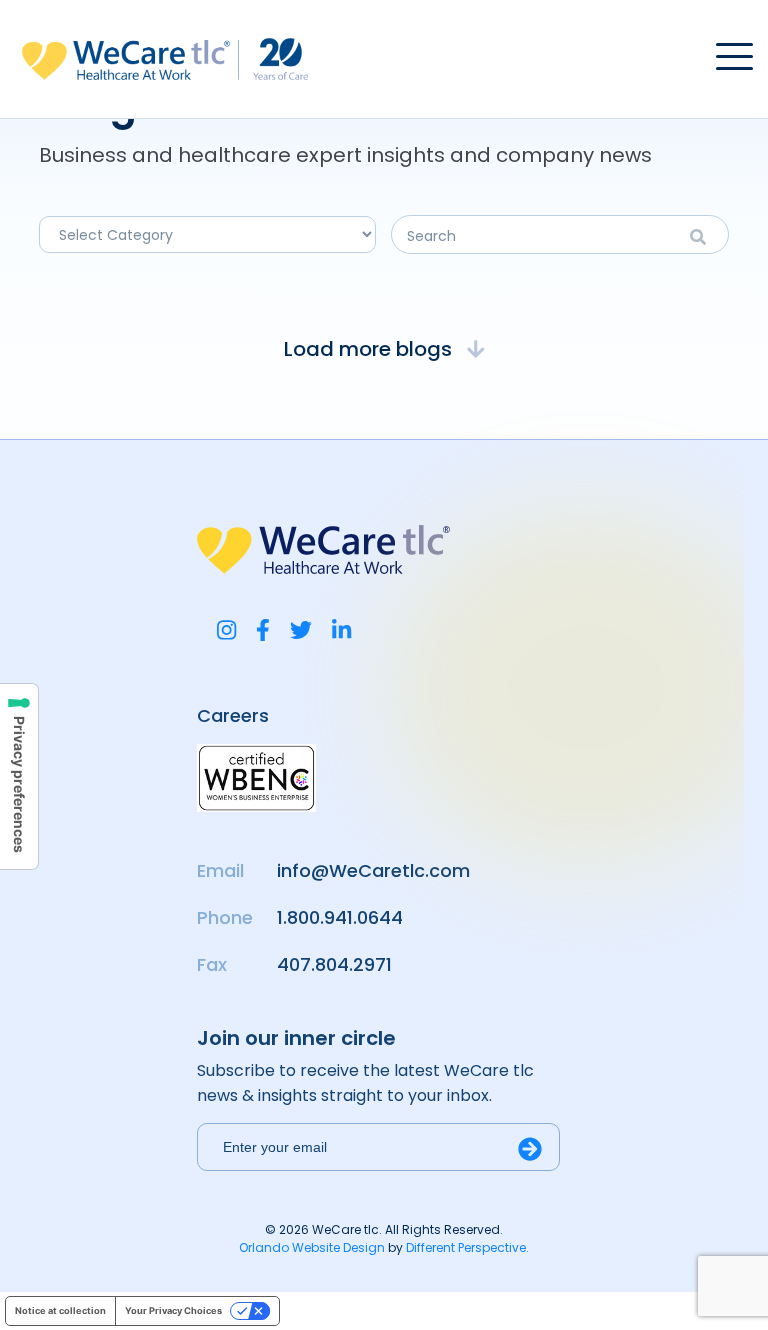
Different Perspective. (467, 1247)
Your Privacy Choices (173, 1310)
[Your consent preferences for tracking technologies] (19, 776)
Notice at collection (60, 1310)
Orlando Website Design (312, 1247)
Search (704, 237)
